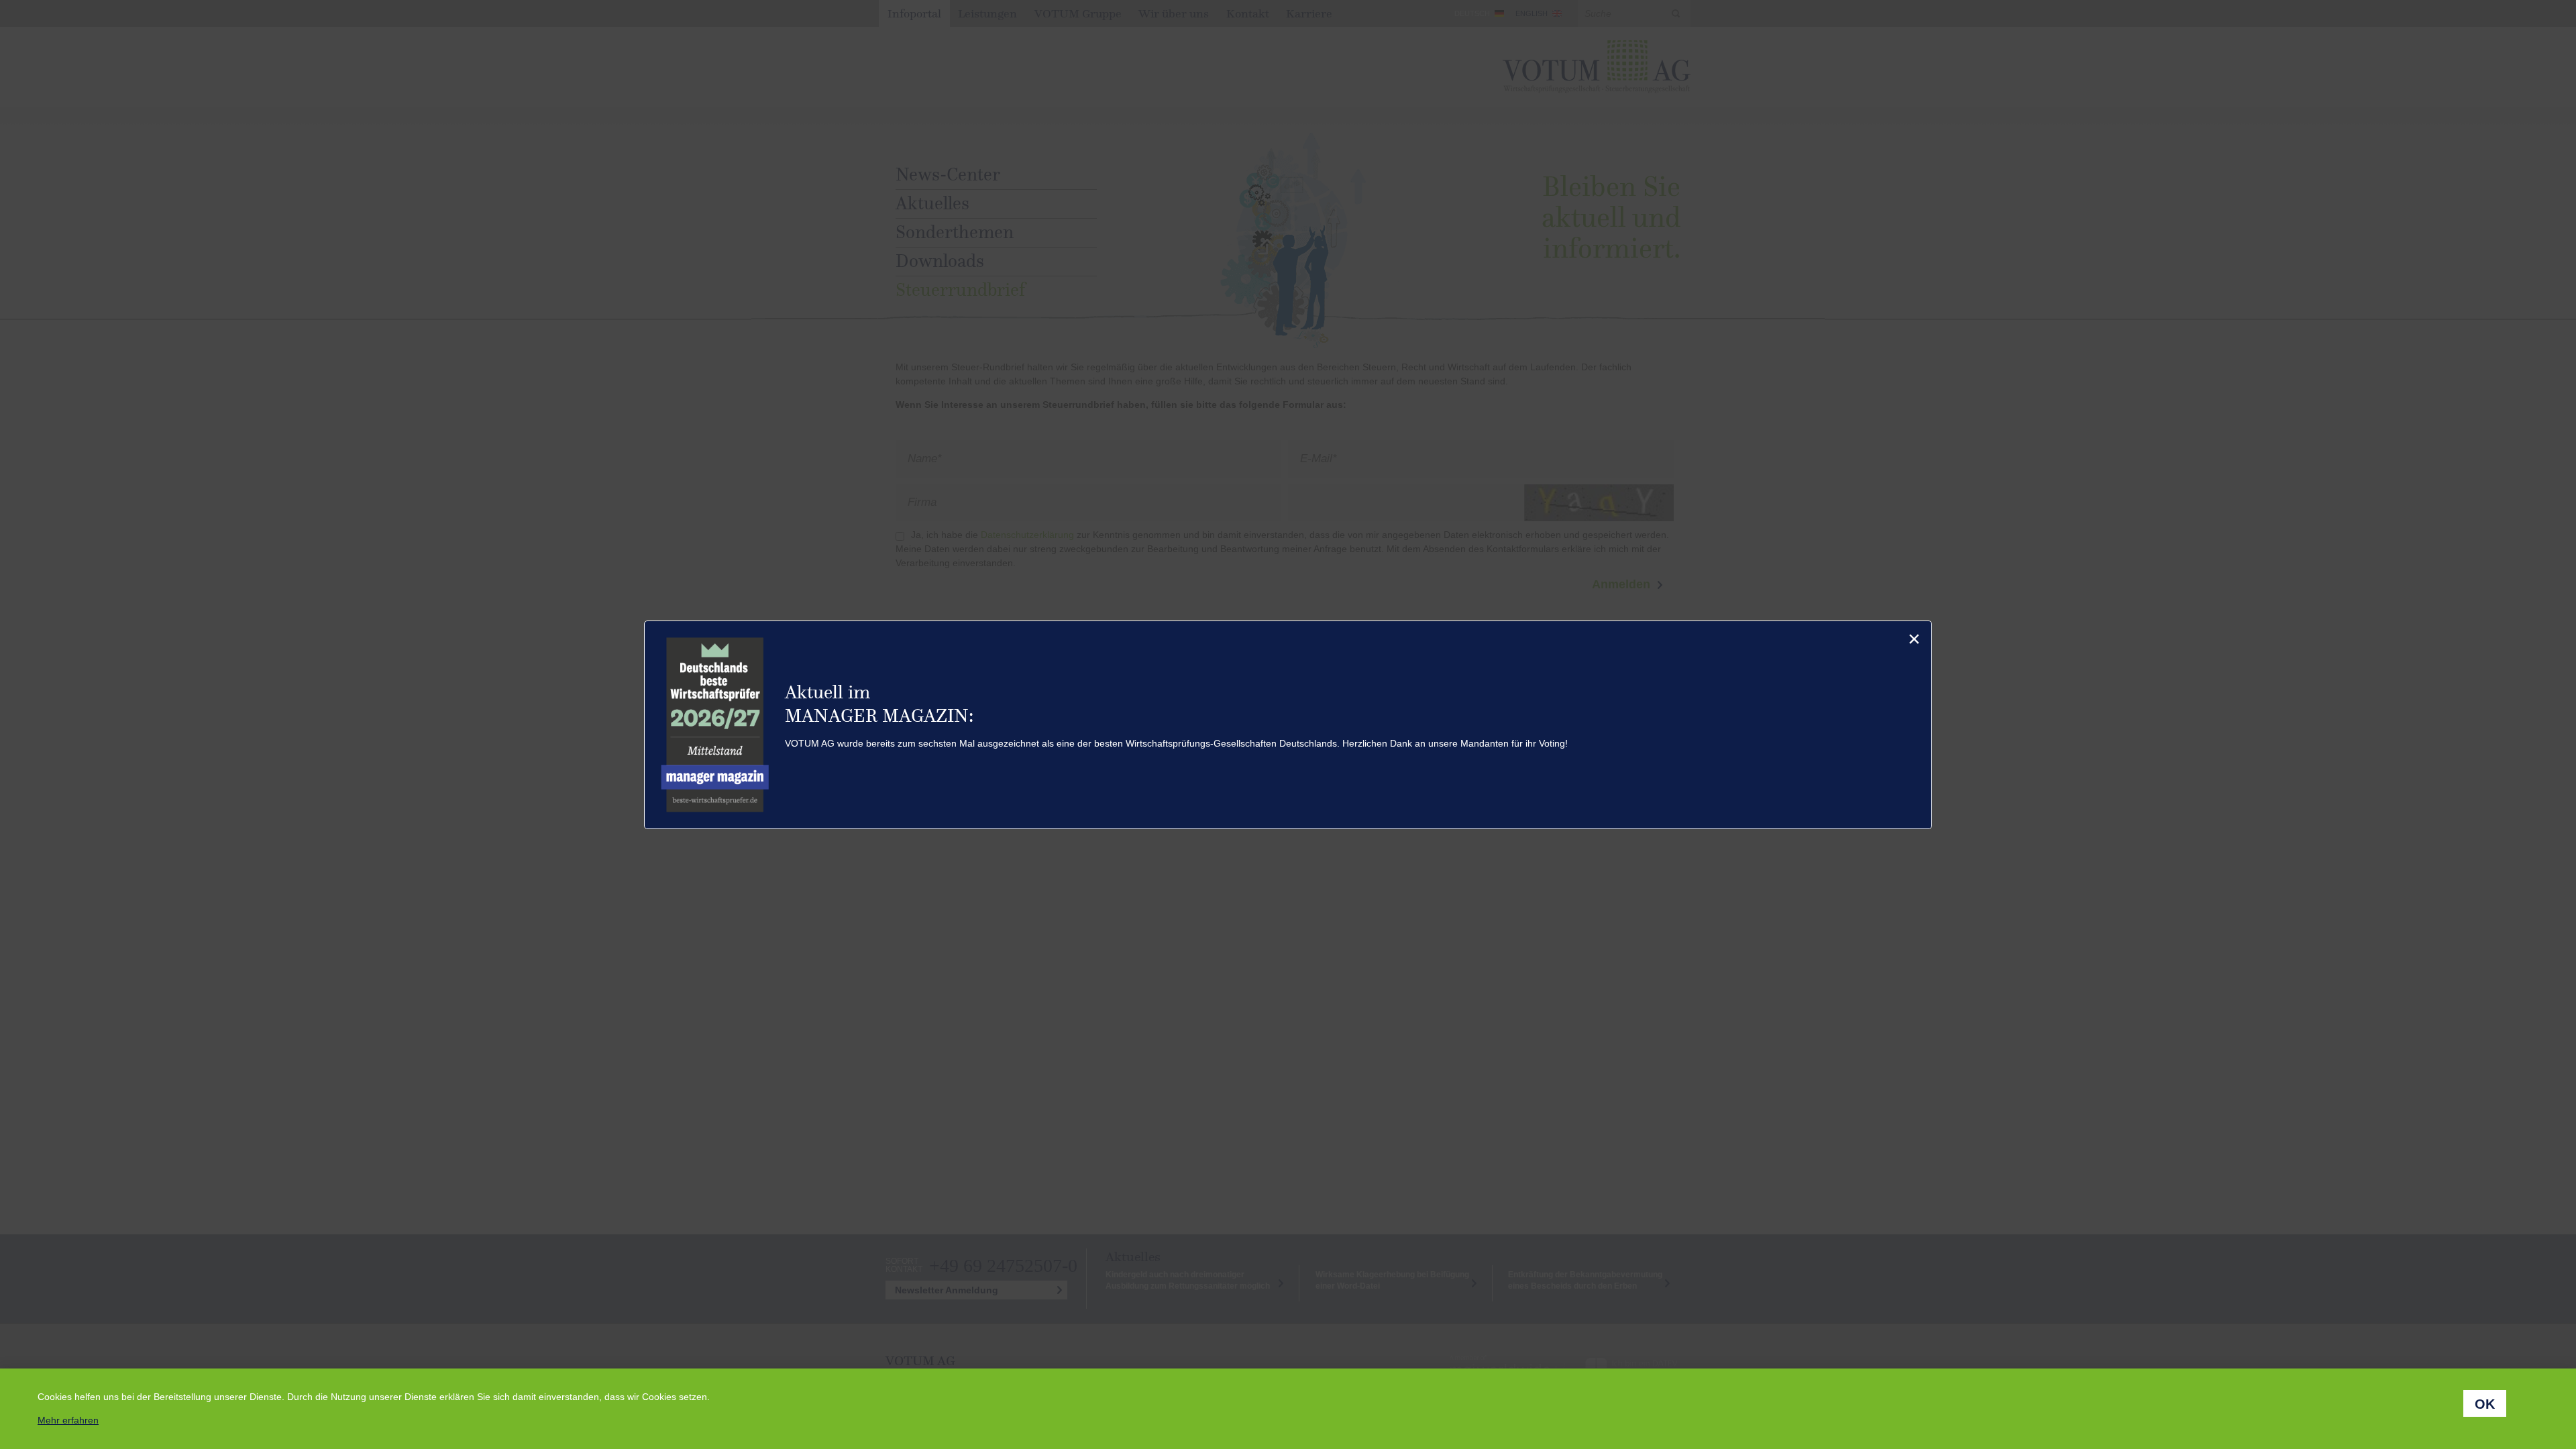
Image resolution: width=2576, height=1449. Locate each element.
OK (2485, 1404)
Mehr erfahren (68, 1420)
